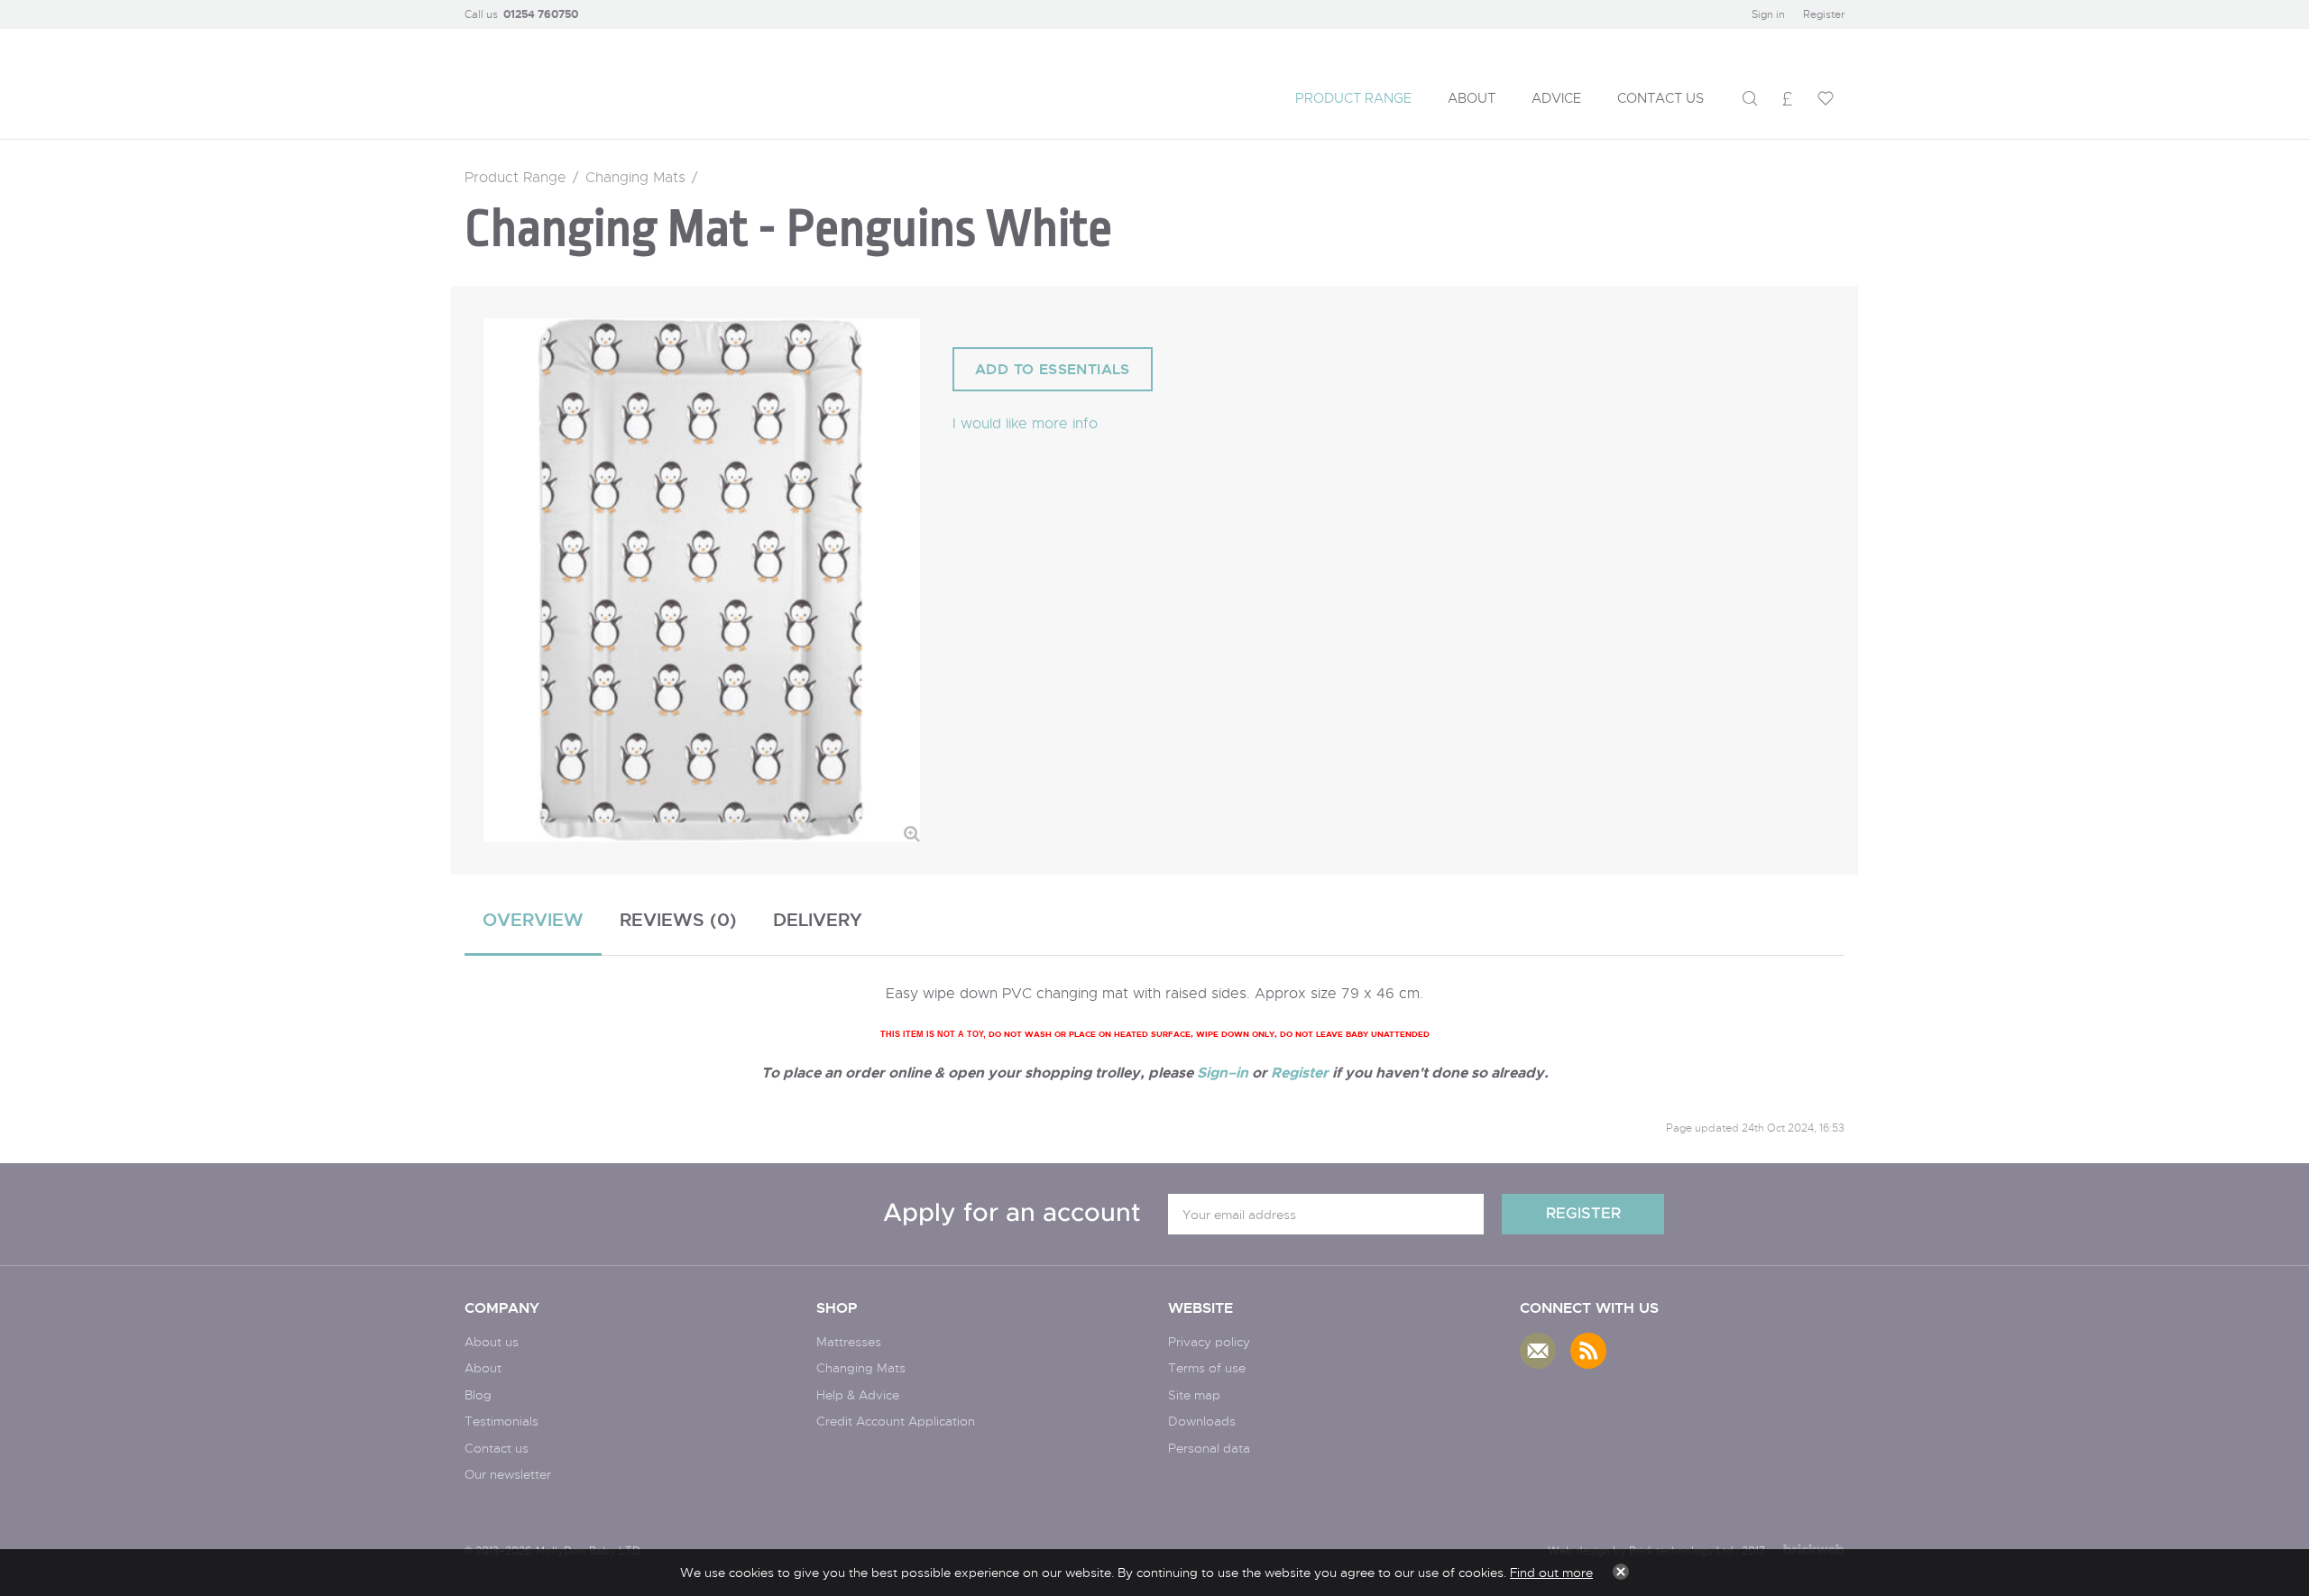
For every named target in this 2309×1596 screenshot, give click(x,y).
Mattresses (849, 1341)
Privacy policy (1209, 1341)
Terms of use (1207, 1367)
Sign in (1768, 14)
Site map (1194, 1394)
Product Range (515, 177)
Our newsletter (508, 1474)
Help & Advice (858, 1394)
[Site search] (1750, 98)
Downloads (1202, 1421)
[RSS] (1588, 1351)
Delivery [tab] (818, 919)
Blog (478, 1394)
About (483, 1367)
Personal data (1209, 1448)
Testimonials (501, 1421)
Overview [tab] (533, 919)
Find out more (1551, 1572)
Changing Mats (635, 177)
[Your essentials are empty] (1826, 98)
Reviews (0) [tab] (678, 919)
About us (492, 1341)
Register (1824, 14)
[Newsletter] (1538, 1351)
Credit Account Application (896, 1421)
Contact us (497, 1448)
